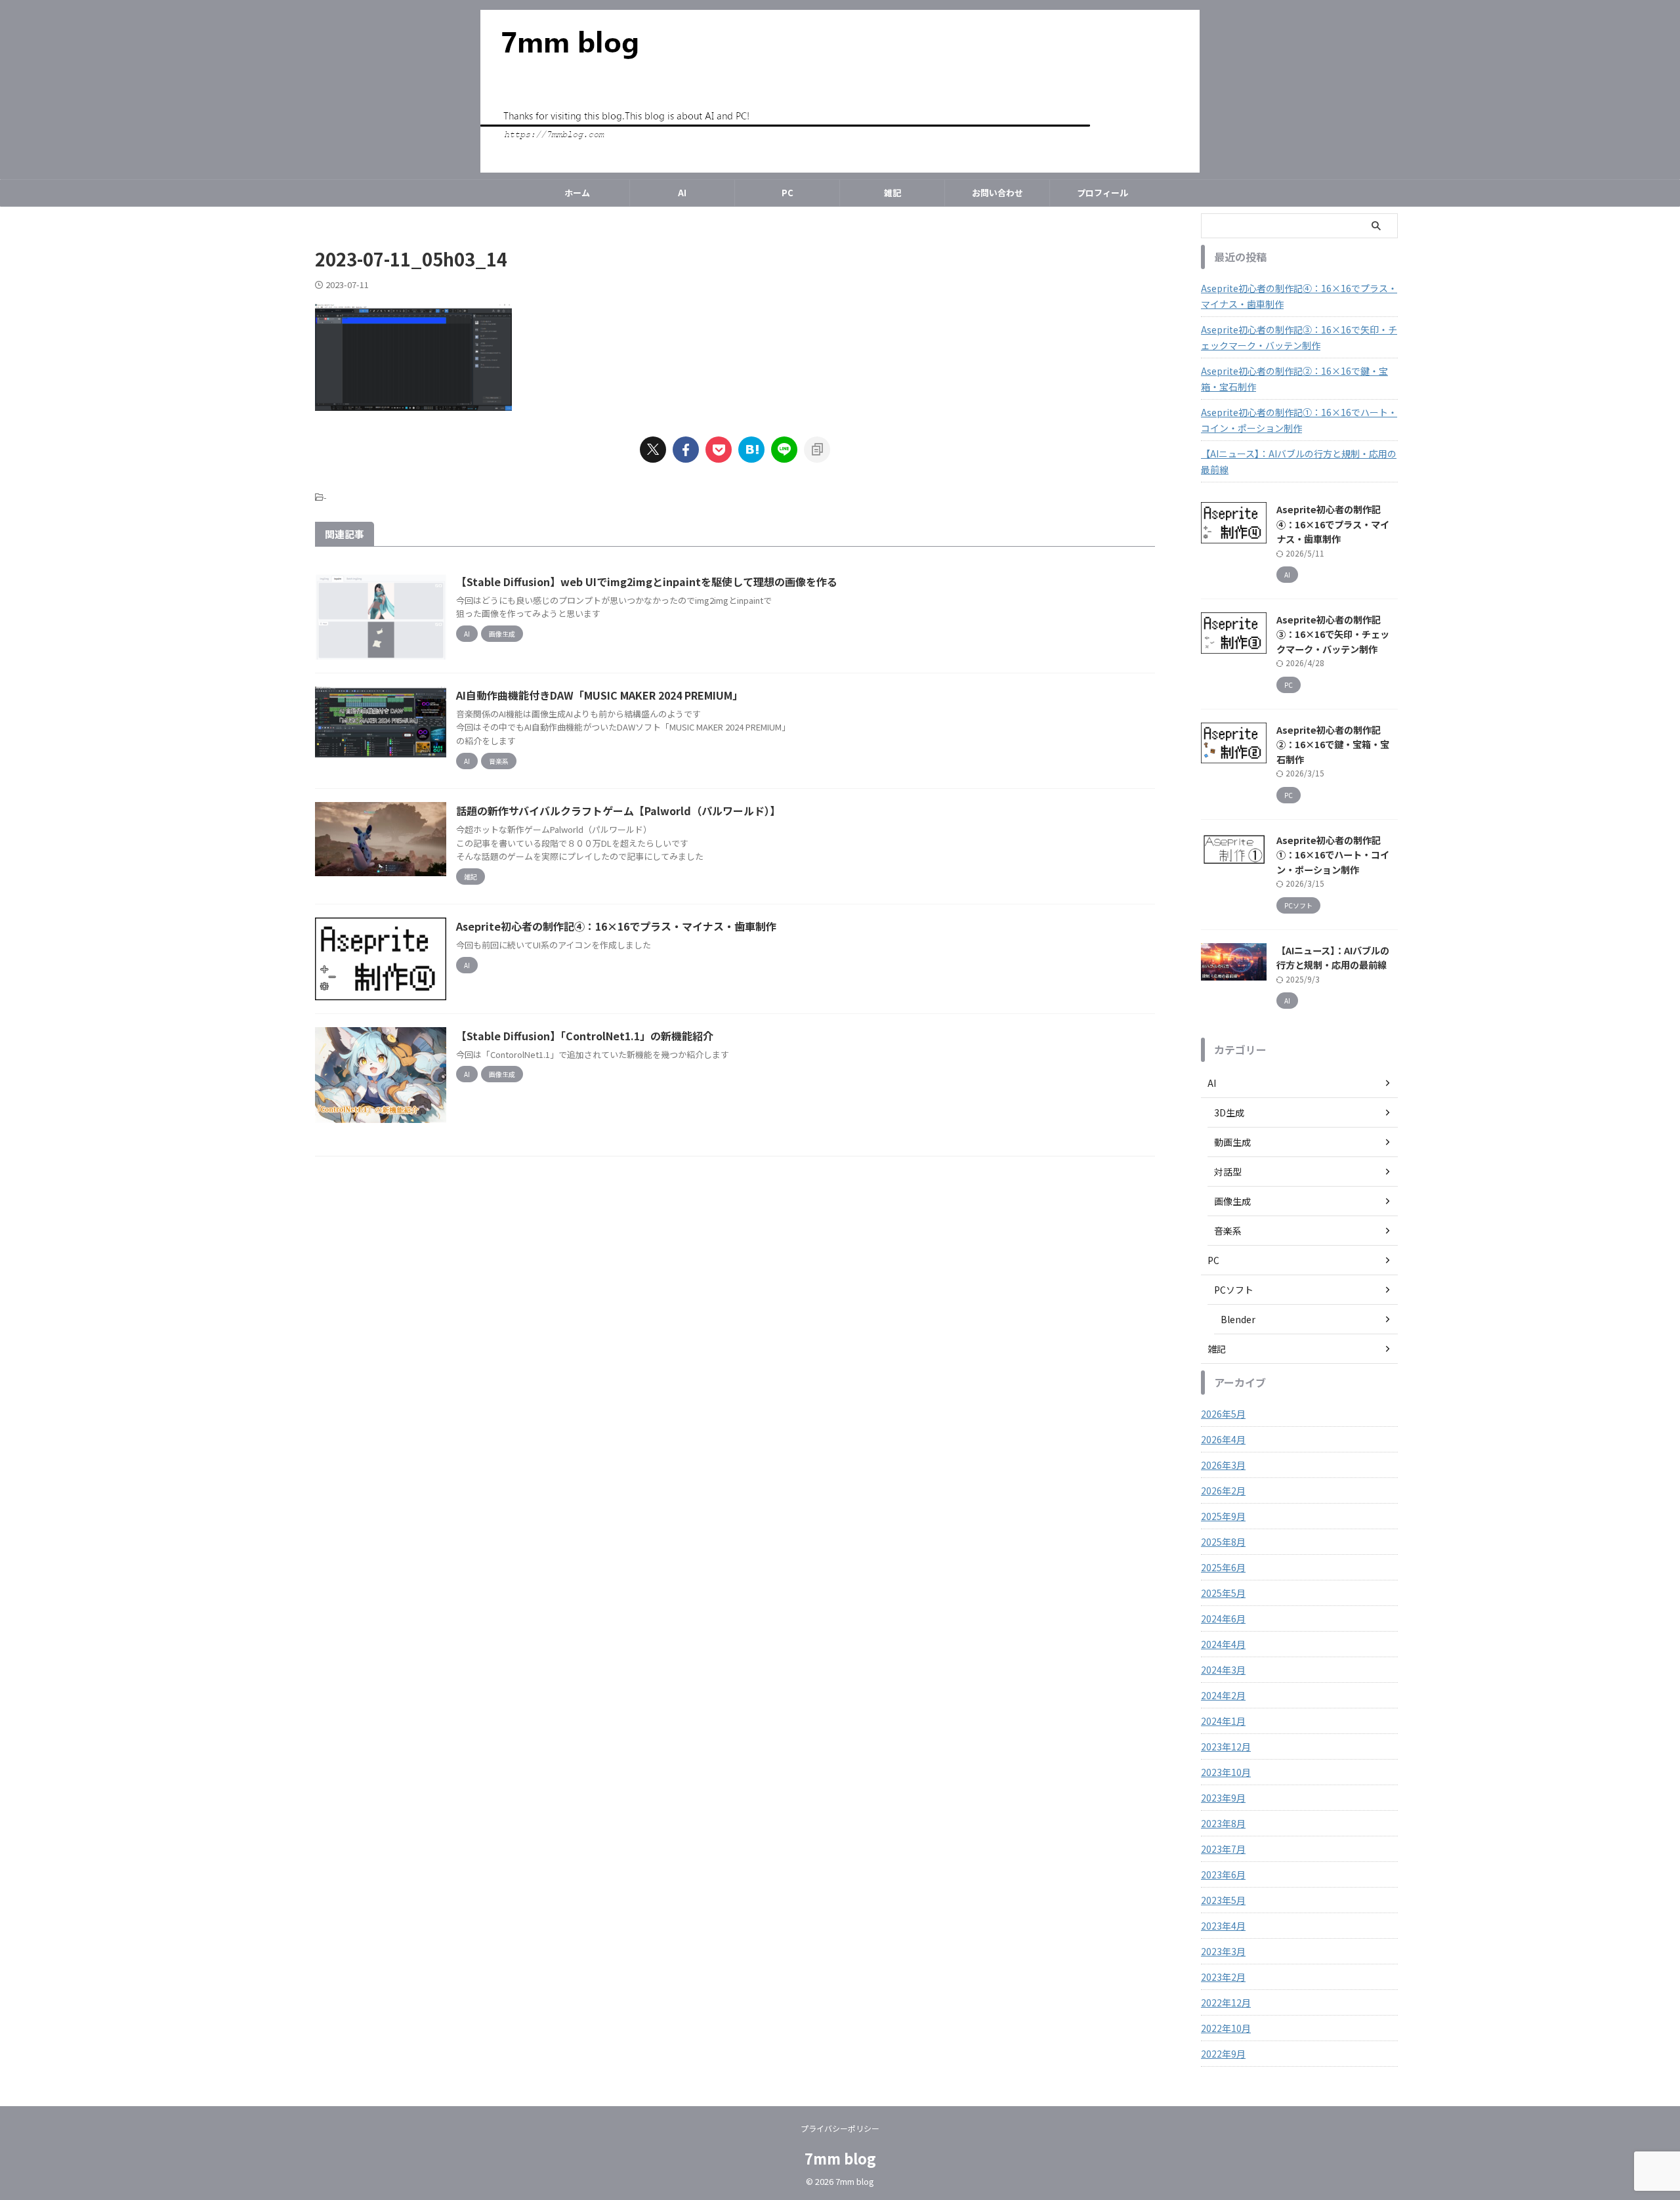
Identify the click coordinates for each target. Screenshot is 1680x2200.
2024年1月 (1223, 1721)
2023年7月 (1223, 1849)
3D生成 (1229, 1112)
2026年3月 (1223, 1465)
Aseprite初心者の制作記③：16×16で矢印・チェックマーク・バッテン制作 (1299, 337)
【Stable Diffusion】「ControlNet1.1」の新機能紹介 (585, 1036)
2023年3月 (1223, 1951)
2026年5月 (1223, 1414)
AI (682, 193)
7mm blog (840, 2158)
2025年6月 (1223, 1567)
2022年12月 (1226, 2002)
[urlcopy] (817, 450)
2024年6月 (1223, 1618)
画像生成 (1232, 1201)
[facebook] (686, 450)
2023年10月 (1226, 1772)
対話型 (1228, 1172)
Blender (1238, 1319)
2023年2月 (1223, 1977)
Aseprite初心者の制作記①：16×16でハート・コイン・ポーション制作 (1299, 420)
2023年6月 (1223, 1874)
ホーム (577, 193)
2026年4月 (1223, 1439)
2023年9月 (1223, 1798)
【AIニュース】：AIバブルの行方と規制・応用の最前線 (1299, 461)
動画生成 (1232, 1142)
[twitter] (653, 450)
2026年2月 (1223, 1491)
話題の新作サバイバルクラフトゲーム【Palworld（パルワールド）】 (618, 811)
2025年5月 (1223, 1593)
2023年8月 (1223, 1823)
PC (787, 193)
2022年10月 (1226, 2028)
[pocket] (719, 450)
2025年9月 (1223, 1516)
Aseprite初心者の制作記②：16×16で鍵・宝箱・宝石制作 (1294, 379)
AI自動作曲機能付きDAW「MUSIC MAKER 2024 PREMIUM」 (599, 695)
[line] (784, 450)
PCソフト (1234, 1290)
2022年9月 (1223, 2054)
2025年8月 (1223, 1542)
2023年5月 (1223, 1900)
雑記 (892, 193)
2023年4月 (1223, 1926)
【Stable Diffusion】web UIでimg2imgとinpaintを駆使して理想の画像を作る (647, 582)
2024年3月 (1223, 1670)
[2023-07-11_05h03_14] (751, 450)
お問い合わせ (997, 193)
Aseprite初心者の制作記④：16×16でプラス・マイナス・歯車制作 (616, 926)
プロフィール (1102, 193)
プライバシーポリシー (840, 2128)
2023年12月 (1226, 1746)
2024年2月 (1223, 1695)
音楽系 (1228, 1231)
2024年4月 (1223, 1644)
